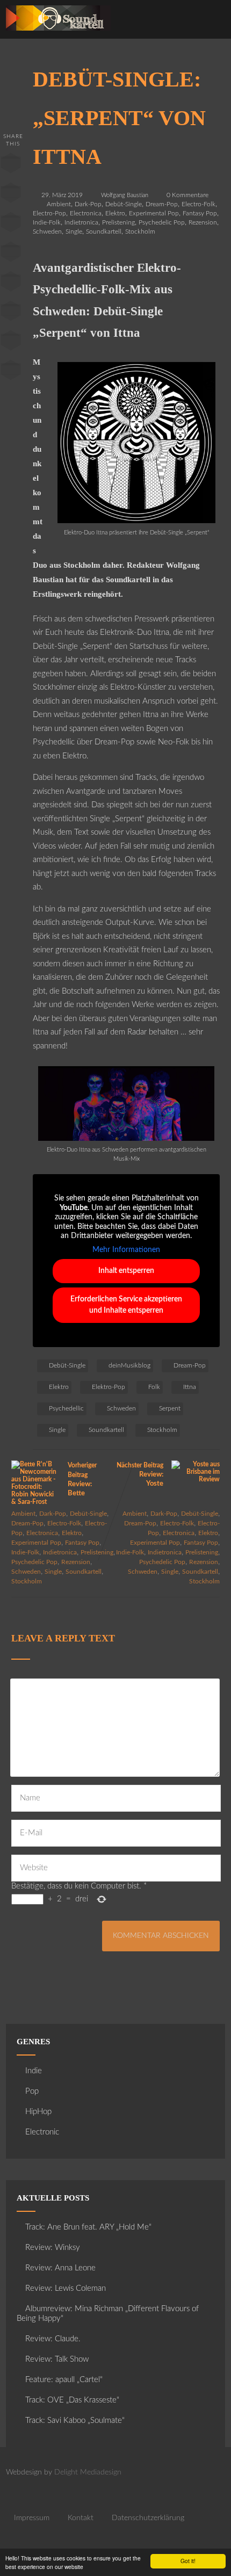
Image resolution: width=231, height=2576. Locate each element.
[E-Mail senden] (11, 343)
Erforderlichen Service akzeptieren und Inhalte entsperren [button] (126, 1305)
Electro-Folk (198, 204)
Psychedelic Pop (162, 222)
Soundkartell (104, 231)
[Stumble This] (11, 284)
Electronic (42, 2132)
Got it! (188, 2561)
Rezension (203, 222)
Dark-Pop (88, 204)
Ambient (59, 204)
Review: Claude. (53, 2339)
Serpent (170, 1408)
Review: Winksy (53, 2248)
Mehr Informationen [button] (126, 1250)
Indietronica (81, 222)
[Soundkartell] (58, 34)
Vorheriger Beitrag (82, 1479)
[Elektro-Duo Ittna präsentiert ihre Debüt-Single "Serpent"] (136, 521)
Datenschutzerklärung (148, 2518)
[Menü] (211, 22)
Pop (32, 2091)
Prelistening (118, 222)
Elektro (115, 213)
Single (74, 231)
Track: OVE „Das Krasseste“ (72, 2400)
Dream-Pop (162, 204)
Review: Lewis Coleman (66, 2288)
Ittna (190, 1387)
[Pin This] (11, 225)
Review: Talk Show (57, 2359)
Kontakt (81, 2518)
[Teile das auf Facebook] (11, 165)
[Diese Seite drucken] (11, 372)
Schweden (47, 231)
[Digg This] (11, 313)
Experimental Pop (154, 213)
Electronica (86, 213)
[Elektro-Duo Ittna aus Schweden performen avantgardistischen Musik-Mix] (126, 1138)
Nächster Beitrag (140, 1475)
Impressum (32, 2518)
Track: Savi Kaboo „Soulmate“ (75, 2421)
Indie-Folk (47, 222)
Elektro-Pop (109, 1387)
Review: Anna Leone (60, 2268)
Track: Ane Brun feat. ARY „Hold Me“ (88, 2227)
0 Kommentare (187, 195)
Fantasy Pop (200, 213)
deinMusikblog (129, 1365)
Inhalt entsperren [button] (126, 1271)
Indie (34, 2071)
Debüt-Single (124, 204)
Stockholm (140, 231)
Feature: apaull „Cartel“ (64, 2380)
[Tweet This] (11, 195)
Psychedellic (66, 1408)
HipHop (38, 2112)
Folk (154, 1387)
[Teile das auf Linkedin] (11, 254)
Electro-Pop (49, 213)
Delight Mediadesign (88, 2472)
